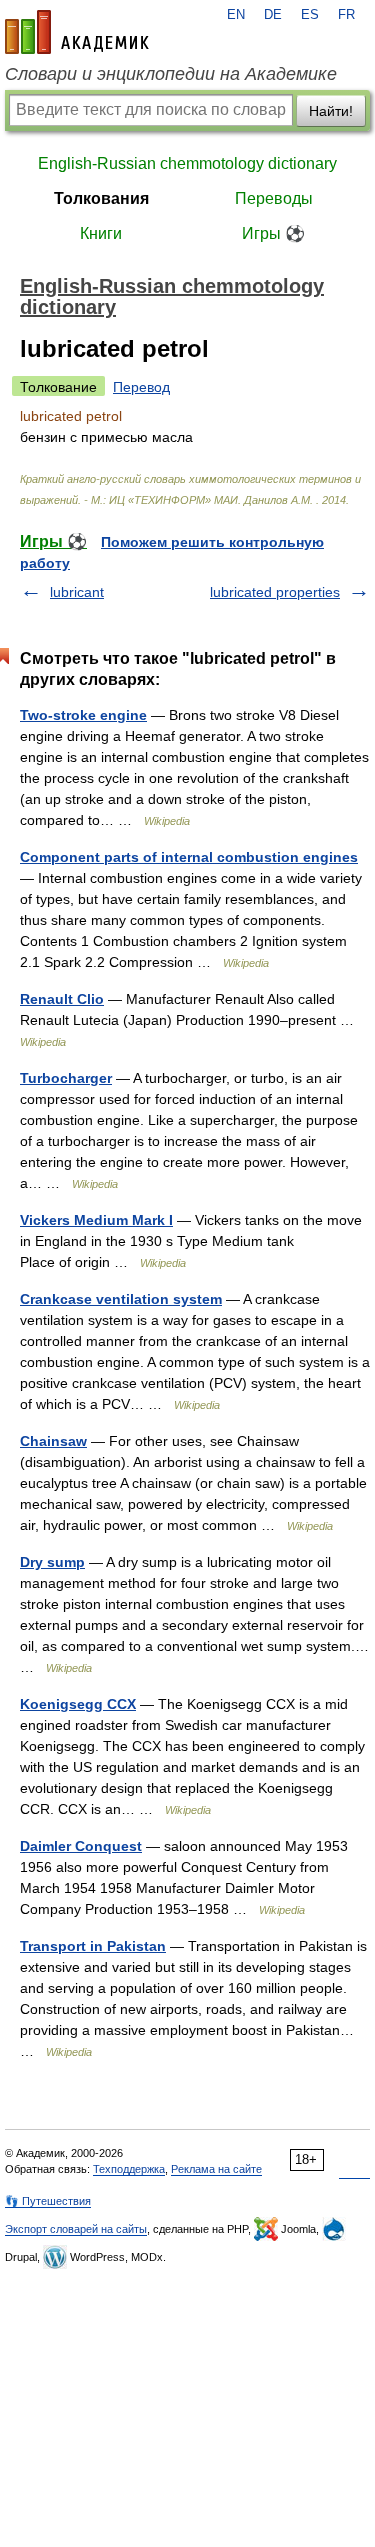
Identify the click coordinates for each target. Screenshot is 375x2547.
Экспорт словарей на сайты (76, 2229)
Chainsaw (53, 1441)
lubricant (77, 592)
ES (310, 15)
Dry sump (52, 1562)
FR (346, 15)
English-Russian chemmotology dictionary (187, 163)
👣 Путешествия (48, 2201)
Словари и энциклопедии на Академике (171, 74)
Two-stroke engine (83, 715)
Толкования (101, 198)
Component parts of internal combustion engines (189, 857)
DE (273, 15)
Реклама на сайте (216, 2169)
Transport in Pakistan (93, 1946)
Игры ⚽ (273, 233)
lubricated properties (275, 592)
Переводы (274, 198)
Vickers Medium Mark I (96, 1220)
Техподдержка (129, 2169)
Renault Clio (62, 999)
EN (236, 15)
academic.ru (77, 32)
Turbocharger (66, 1078)
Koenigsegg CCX (78, 1704)
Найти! (331, 111)
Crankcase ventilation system (121, 1299)
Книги (101, 233)
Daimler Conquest (81, 1846)
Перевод (141, 387)
